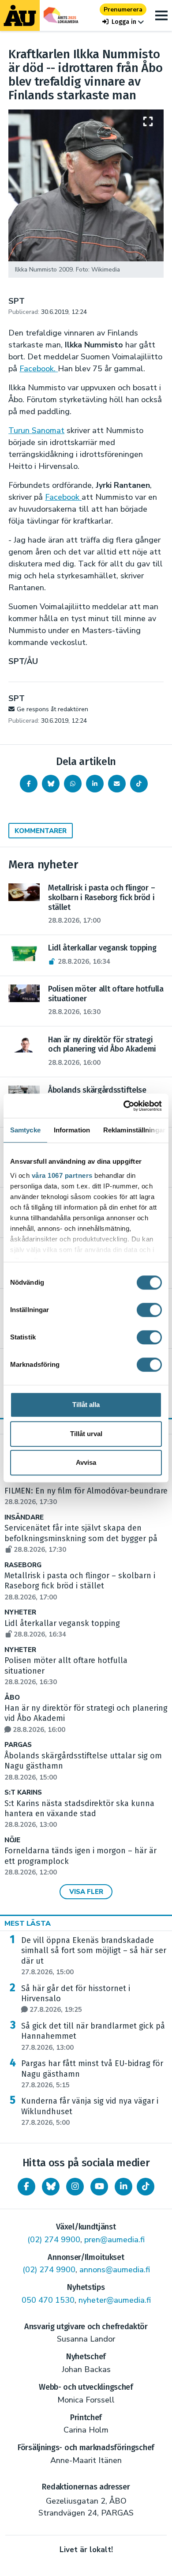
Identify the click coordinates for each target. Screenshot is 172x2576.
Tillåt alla (86, 1405)
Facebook (63, 497)
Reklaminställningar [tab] (134, 1130)
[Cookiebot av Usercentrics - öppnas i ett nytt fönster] (124, 1106)
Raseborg (23, 1565)
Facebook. (39, 369)
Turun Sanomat (36, 430)
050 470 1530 (48, 2300)
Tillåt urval (86, 1434)
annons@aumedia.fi (115, 2270)
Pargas (18, 1745)
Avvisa (86, 1462)
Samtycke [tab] (25, 1130)
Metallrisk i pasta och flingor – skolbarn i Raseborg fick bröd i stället (80, 1586)
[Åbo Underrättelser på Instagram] (75, 2187)
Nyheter (20, 1612)
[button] (123, 22)
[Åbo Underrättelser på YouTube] (99, 2187)
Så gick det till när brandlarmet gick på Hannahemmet (93, 2037)
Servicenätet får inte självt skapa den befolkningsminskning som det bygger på (81, 1539)
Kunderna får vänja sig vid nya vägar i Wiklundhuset (90, 2112)
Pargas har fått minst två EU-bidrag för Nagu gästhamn (92, 2074)
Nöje (12, 1840)
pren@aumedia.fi (114, 2240)
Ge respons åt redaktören (52, 709)
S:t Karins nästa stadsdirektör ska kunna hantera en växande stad (79, 1814)
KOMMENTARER (41, 831)
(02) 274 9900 (54, 2240)
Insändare (24, 1518)
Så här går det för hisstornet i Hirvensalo (76, 1999)
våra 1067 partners (62, 1175)
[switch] (149, 1310)
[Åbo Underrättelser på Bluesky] (51, 2187)
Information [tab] (72, 1130)
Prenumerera (123, 9)
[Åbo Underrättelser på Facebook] (26, 2187)
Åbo (12, 1698)
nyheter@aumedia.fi (115, 2300)
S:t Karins (23, 1793)
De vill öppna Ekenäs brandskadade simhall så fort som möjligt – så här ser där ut (94, 1956)
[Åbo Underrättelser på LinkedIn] (123, 2187)
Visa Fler (86, 1892)
